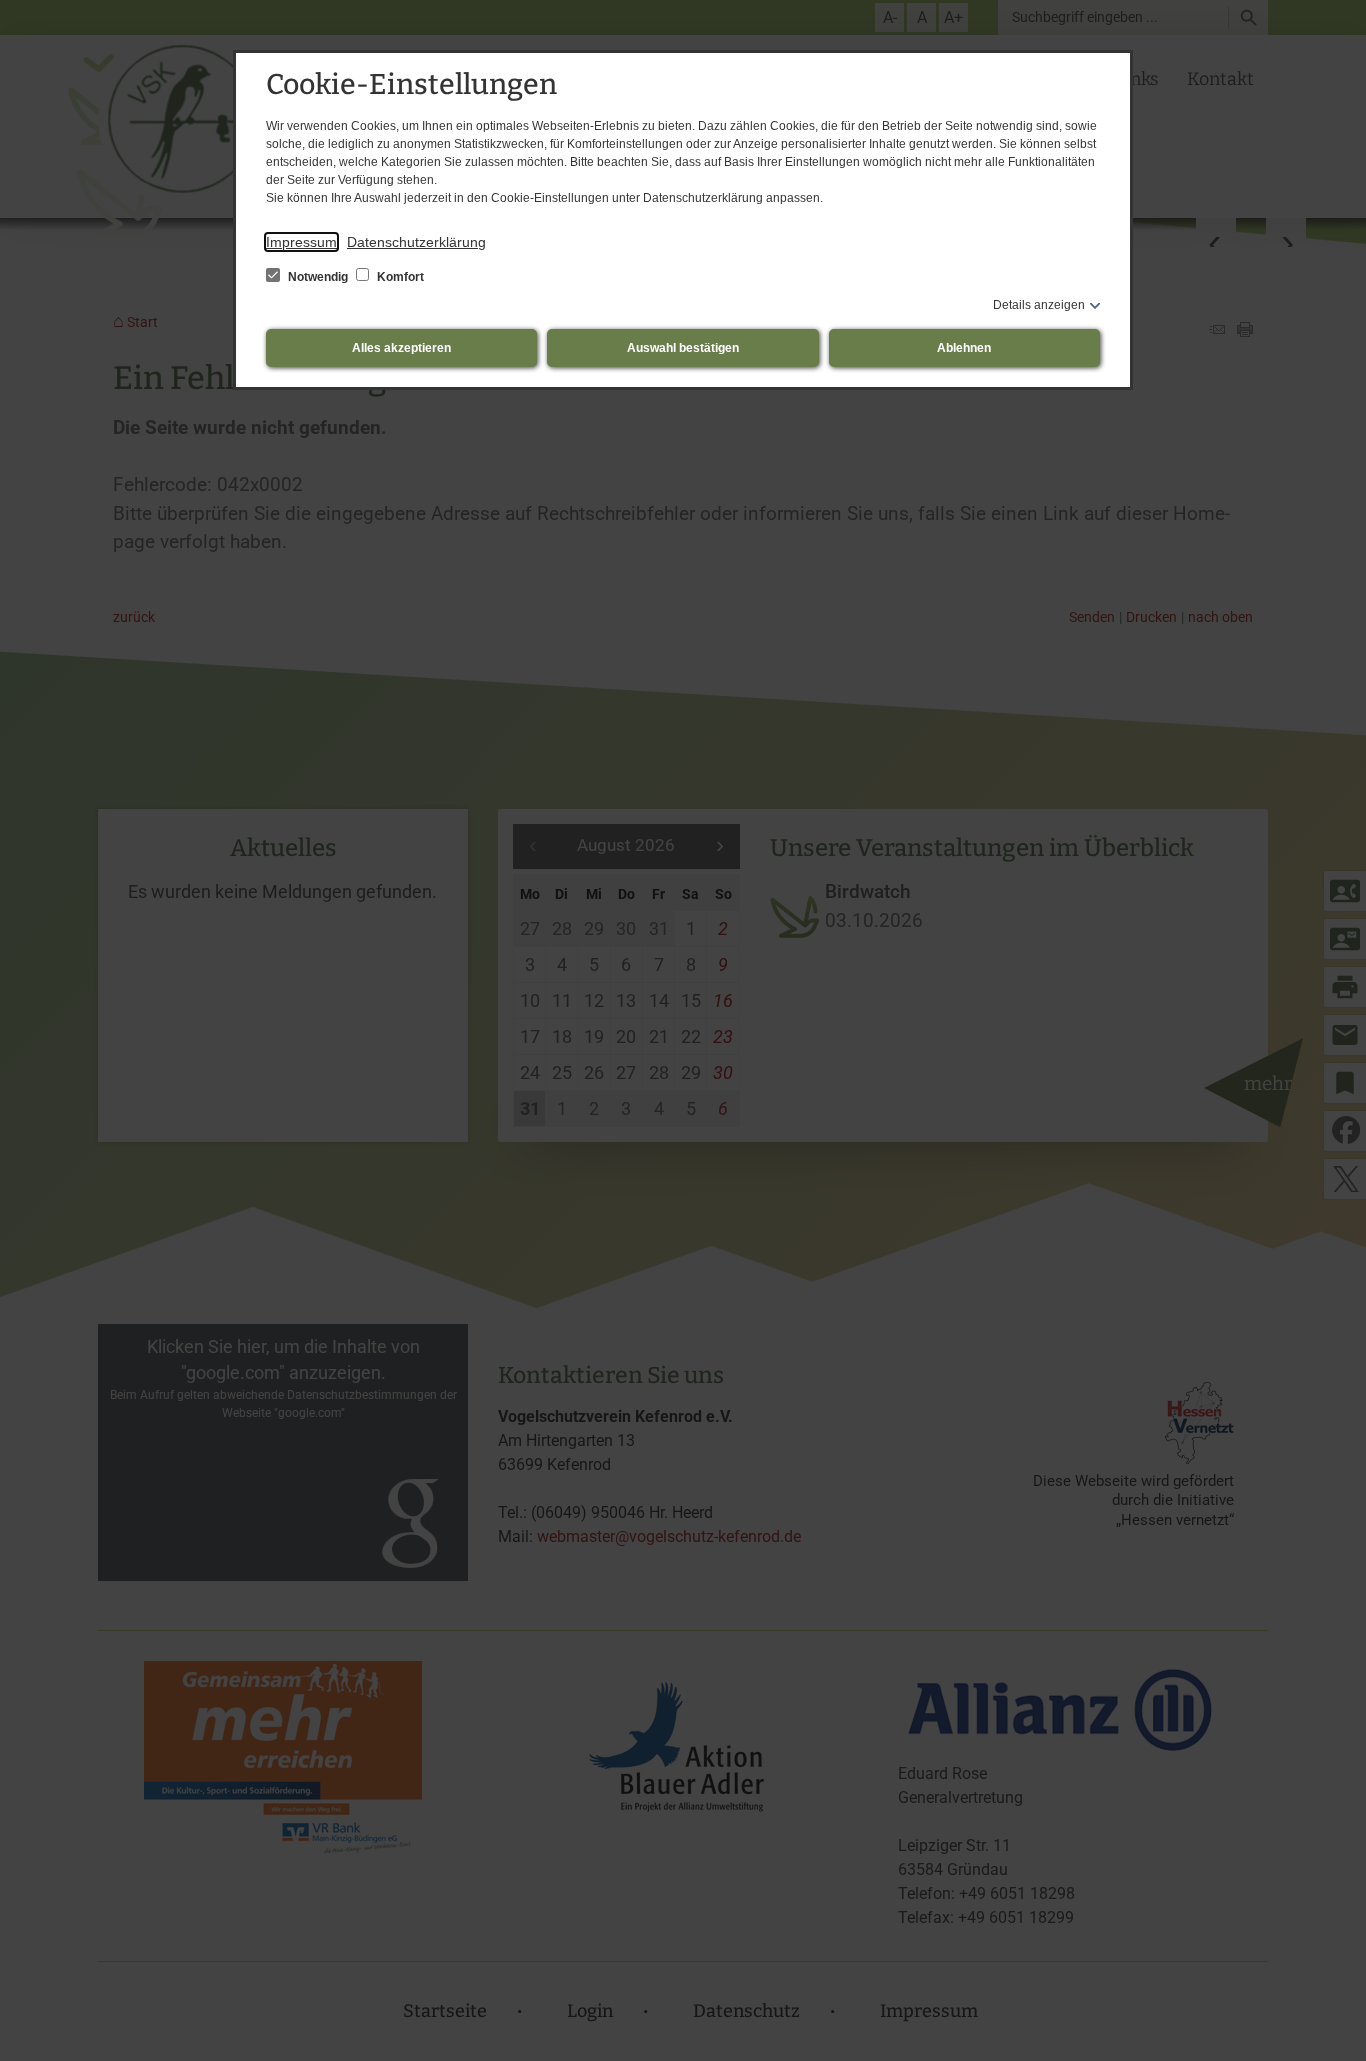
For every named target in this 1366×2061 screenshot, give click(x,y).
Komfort (399, 277)
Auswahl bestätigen (683, 348)
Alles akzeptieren (401, 348)
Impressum (301, 242)
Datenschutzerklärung (416, 242)
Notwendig (318, 277)
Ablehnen (964, 348)
